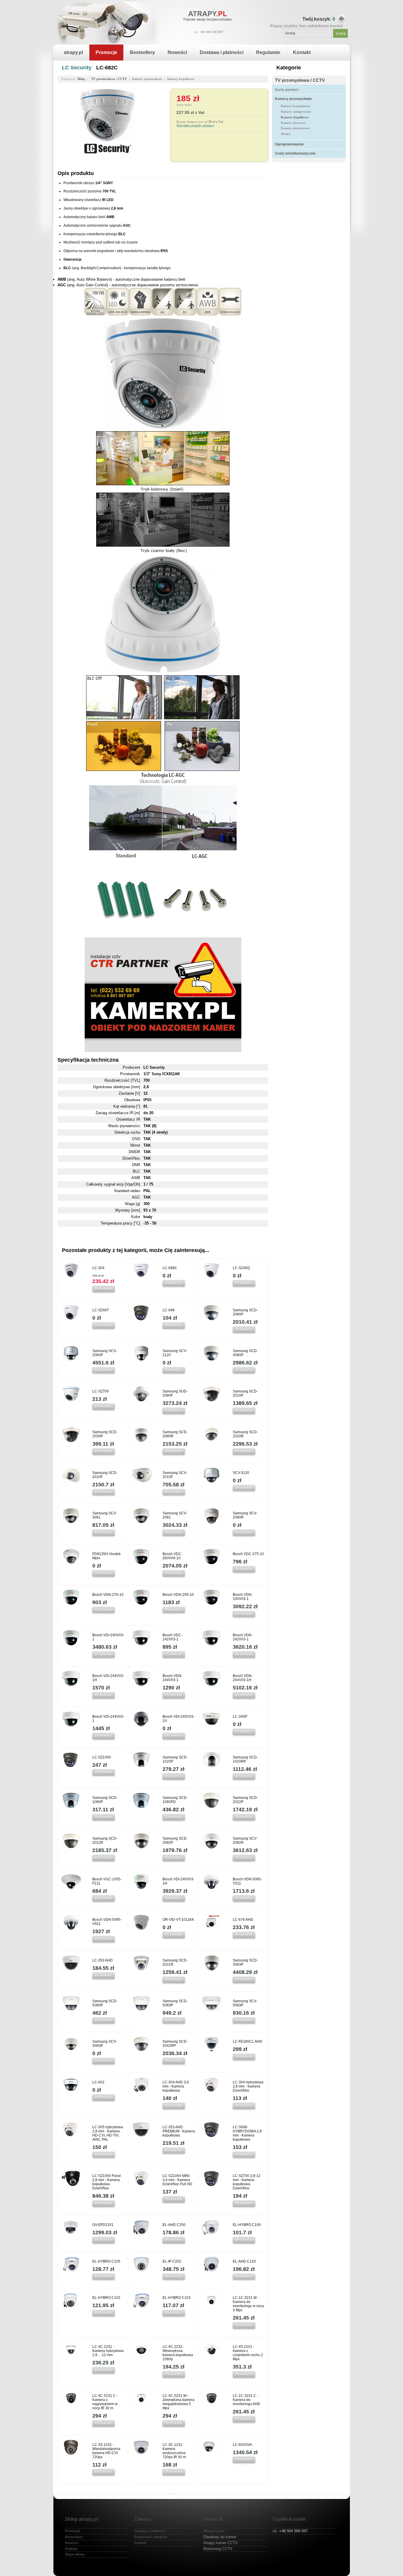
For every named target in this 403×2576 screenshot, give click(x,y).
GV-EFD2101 (103, 2225)
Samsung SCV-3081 (105, 1515)
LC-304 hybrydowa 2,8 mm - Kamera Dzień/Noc (248, 2086)
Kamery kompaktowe (296, 106)
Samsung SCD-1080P (105, 1800)
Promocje (106, 52)
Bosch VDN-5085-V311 (247, 1881)
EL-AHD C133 (244, 2261)
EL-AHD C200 (174, 2225)
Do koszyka (104, 1288)
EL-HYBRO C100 (247, 2225)
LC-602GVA (242, 2445)
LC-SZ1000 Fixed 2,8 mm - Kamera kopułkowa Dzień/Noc (107, 2182)
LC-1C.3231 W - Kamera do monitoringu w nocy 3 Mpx (248, 2304)
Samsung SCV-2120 (175, 1353)
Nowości (177, 52)
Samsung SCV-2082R (245, 1841)
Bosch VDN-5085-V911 (107, 1922)
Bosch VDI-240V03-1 (108, 1637)
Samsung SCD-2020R (245, 1434)
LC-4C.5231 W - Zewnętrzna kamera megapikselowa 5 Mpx (178, 2402)
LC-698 (169, 1310)
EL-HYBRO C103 (177, 2298)
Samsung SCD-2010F (105, 1475)
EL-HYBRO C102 (106, 2298)
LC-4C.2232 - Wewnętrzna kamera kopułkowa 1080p (178, 2353)
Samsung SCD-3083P (245, 1962)
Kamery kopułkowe (295, 117)
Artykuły (71, 2549)
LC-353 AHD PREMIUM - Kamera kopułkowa (179, 2131)
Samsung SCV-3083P (105, 2044)
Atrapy (286, 134)
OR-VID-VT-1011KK (178, 1920)
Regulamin (268, 52)
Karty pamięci (287, 90)
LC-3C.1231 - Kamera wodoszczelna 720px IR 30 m (174, 2451)
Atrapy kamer (214, 2531)
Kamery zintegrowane (296, 112)
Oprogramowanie (289, 144)
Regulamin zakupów (151, 2537)
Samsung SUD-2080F (175, 1393)
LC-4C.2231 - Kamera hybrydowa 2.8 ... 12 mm (108, 2351)
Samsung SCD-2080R (175, 1434)
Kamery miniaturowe (295, 128)
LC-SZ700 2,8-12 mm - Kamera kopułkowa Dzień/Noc (247, 2182)
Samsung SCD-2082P (175, 1841)
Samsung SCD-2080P (245, 1312)
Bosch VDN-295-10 (178, 1595)
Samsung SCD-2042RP (175, 2044)
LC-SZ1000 (102, 1757)
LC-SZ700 (101, 1391)
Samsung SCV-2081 (175, 1515)
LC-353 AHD (103, 1960)
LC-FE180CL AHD (248, 2041)
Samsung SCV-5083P (245, 2003)
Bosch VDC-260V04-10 (172, 1556)
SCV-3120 (241, 1473)
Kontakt (302, 52)
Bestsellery (142, 52)
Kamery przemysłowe (293, 99)
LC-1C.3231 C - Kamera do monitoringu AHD (246, 2400)
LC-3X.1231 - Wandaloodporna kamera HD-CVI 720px (106, 2451)
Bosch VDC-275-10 (248, 1554)
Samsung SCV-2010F (175, 1475)
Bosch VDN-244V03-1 (172, 1678)
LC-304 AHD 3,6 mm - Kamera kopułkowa (176, 2086)
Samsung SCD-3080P (245, 1353)
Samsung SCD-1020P (175, 1759)
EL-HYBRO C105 (106, 2261)
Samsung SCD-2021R (175, 1962)
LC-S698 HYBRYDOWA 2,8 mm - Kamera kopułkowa (247, 2133)
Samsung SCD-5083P (175, 2003)
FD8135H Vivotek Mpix (107, 1556)
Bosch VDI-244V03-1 (108, 1719)
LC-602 (98, 2082)
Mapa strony (75, 2554)
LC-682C (107, 68)
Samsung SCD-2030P (105, 1434)
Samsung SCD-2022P (245, 1800)
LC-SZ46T (101, 1310)
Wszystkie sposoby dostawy (195, 125)
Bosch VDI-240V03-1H (178, 1881)
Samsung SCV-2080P (105, 1353)
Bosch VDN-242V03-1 (243, 1637)
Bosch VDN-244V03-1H (243, 1678)
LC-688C (170, 1268)
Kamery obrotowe (293, 123)
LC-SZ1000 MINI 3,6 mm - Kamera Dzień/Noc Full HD (177, 2180)
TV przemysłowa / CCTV (300, 80)
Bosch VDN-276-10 (108, 1595)
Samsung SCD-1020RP (245, 1759)
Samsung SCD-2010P (245, 1393)
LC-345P (240, 1717)
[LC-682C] (108, 140)
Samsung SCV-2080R (245, 1515)
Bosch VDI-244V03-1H (108, 1678)
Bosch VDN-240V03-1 (243, 1597)
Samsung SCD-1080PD (175, 1800)
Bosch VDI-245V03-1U (178, 1719)
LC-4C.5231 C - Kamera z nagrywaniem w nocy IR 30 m (105, 2402)
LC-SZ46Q (241, 1268)
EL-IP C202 (172, 2261)
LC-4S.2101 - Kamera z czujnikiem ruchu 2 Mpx (248, 2353)
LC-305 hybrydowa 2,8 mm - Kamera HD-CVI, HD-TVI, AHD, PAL (108, 2133)
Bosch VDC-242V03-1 (172, 1637)
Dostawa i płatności (222, 52)
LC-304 (98, 1268)
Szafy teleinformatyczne (295, 153)
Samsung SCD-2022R (105, 1841)
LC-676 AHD (243, 1920)
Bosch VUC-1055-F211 (107, 1881)
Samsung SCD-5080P (105, 2003)
